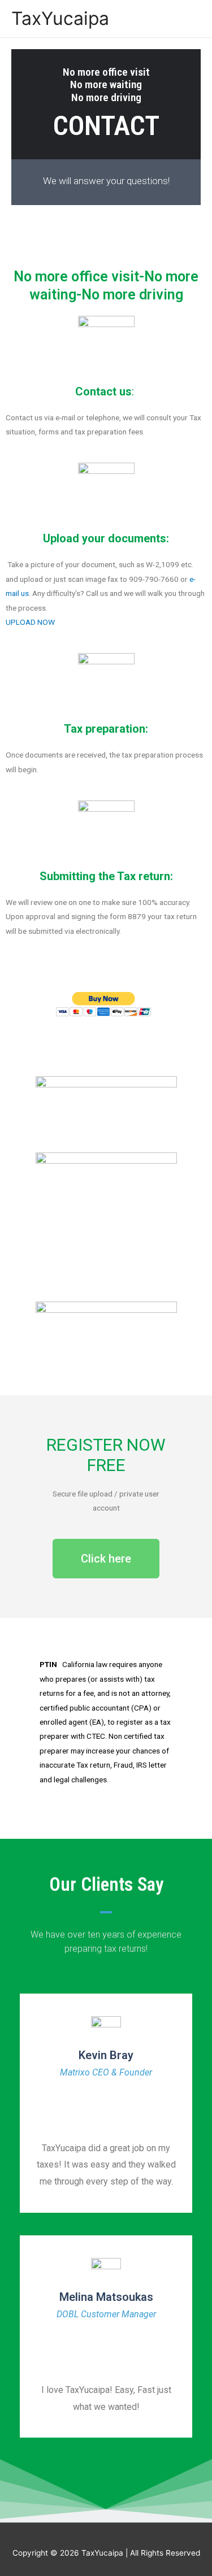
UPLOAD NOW (30, 622)
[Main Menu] (189, 18)
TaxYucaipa (60, 18)
